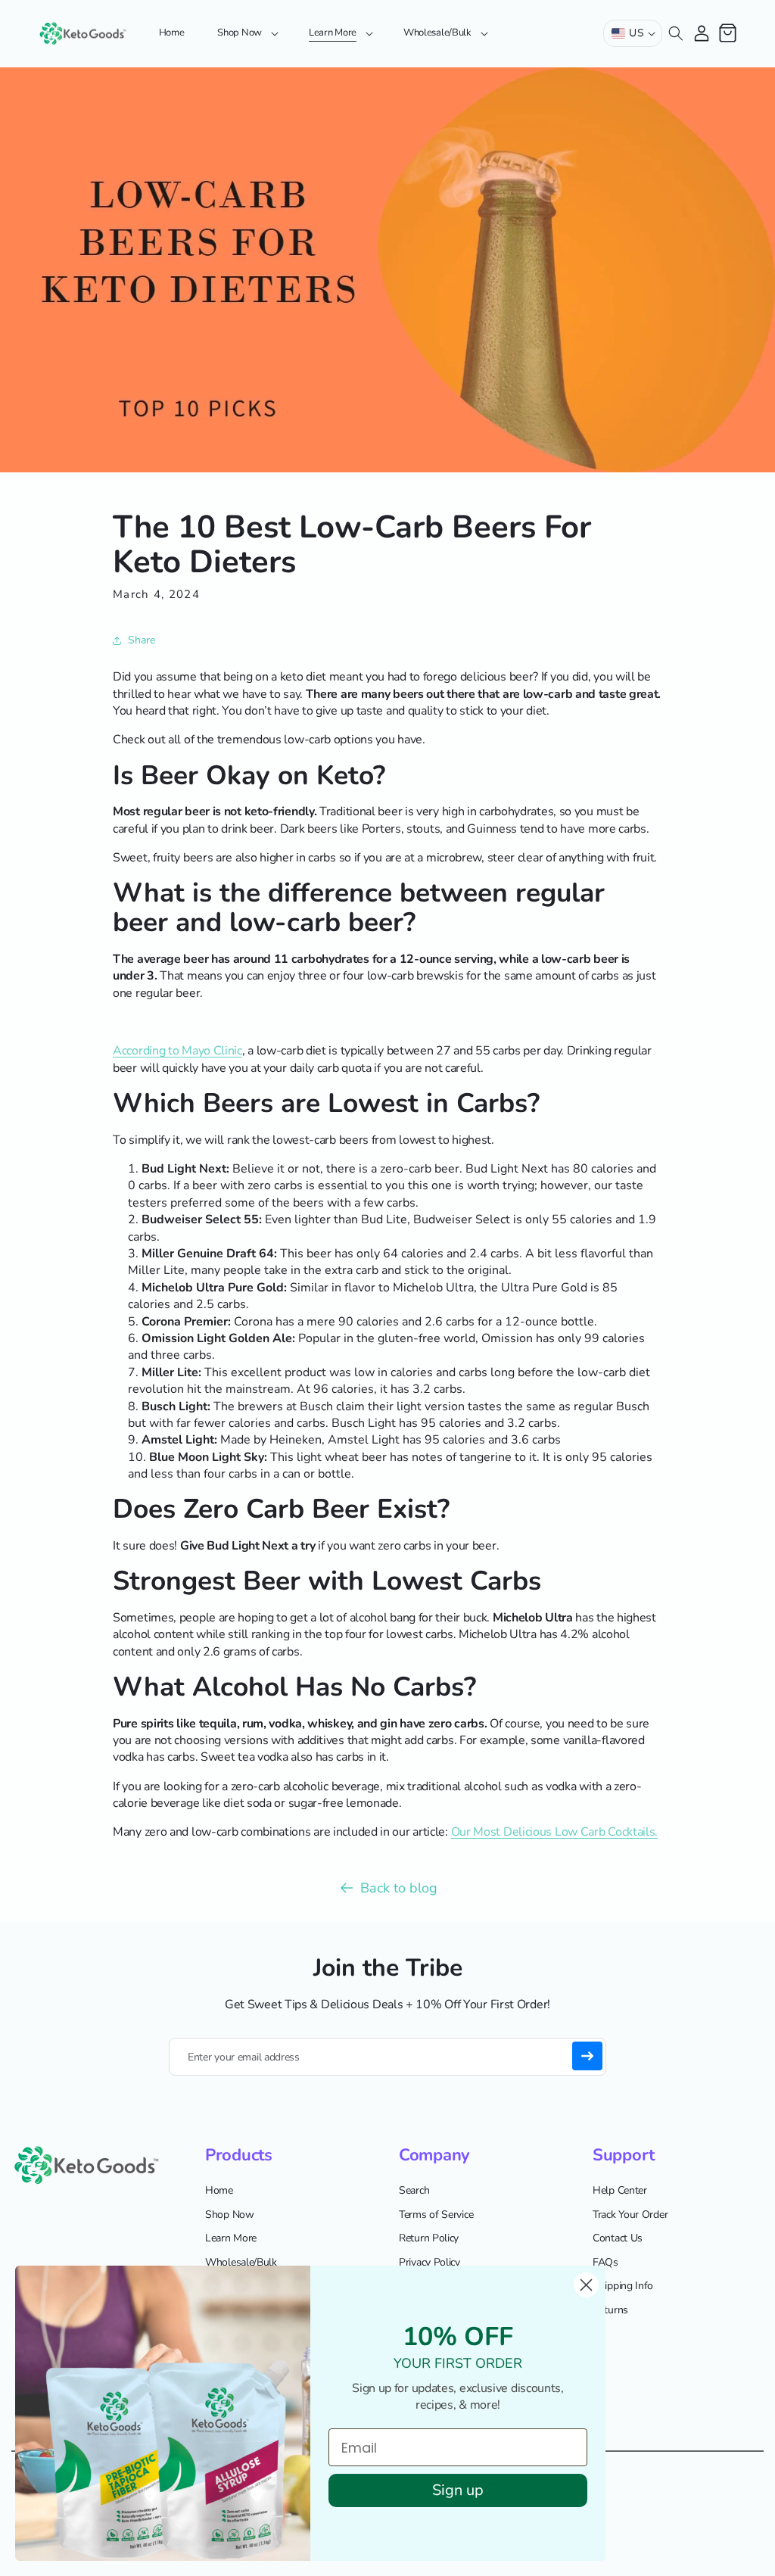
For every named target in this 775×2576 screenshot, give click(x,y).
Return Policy (429, 2238)
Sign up (458, 2490)
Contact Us (618, 2238)
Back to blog (399, 1888)
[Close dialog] (586, 2285)
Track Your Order (630, 2215)
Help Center (620, 2190)
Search (414, 2190)
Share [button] (142, 640)
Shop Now (230, 2215)
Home (219, 2190)
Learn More (231, 2238)
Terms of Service (436, 2215)
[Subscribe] (587, 2056)
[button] (246, 33)
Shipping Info (623, 2286)
